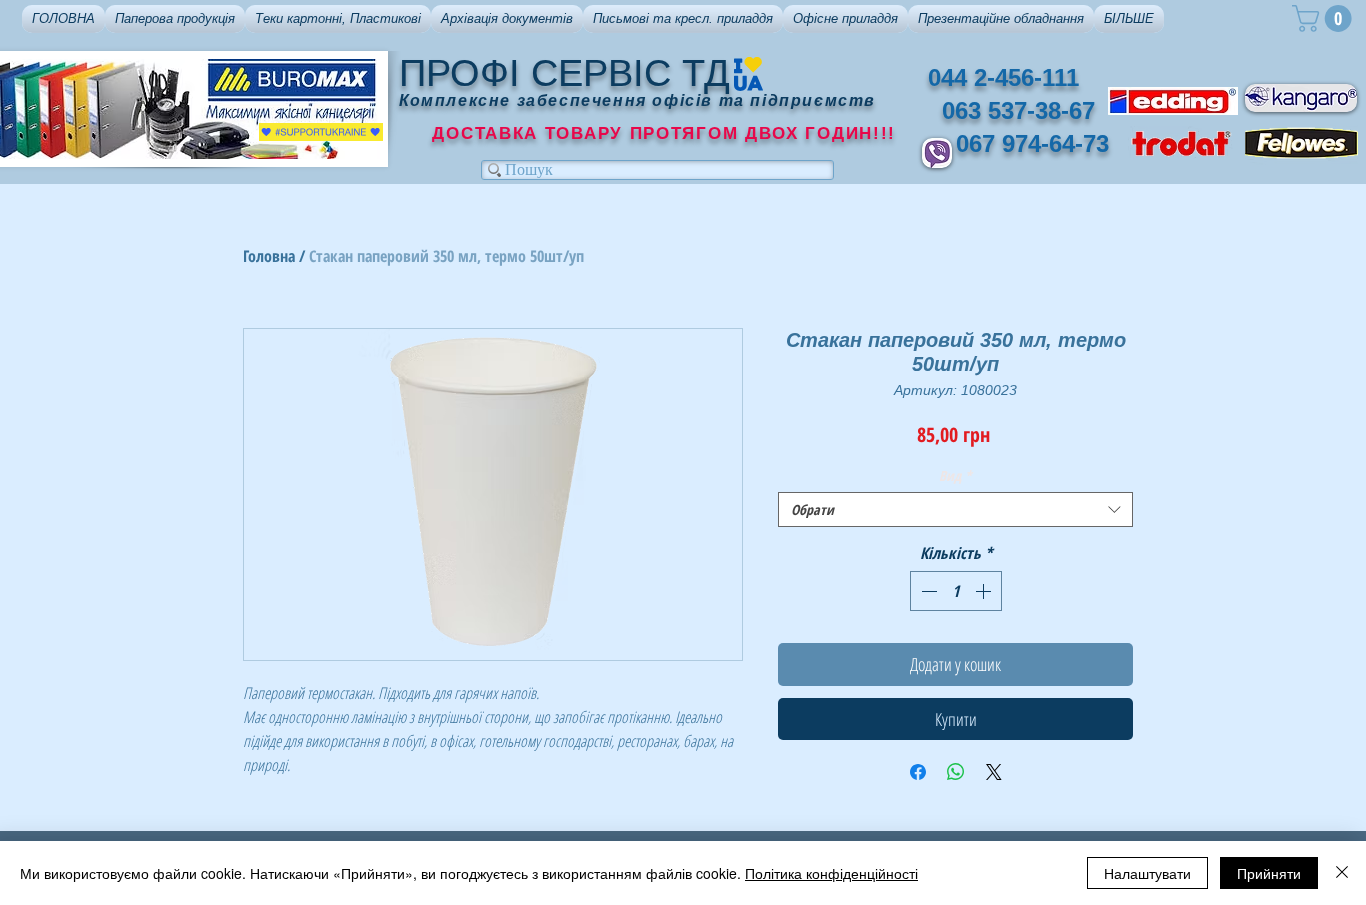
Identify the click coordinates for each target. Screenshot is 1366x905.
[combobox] (955, 509)
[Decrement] (927, 591)
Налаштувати (1147, 873)
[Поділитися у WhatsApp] (956, 772)
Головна (269, 256)
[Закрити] (1342, 873)
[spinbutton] (956, 591)
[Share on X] (994, 772)
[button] (175, 19)
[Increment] (985, 591)
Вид (955, 475)
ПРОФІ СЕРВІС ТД (564, 73)
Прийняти (1269, 873)
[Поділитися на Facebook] (918, 772)
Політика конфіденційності (831, 873)
